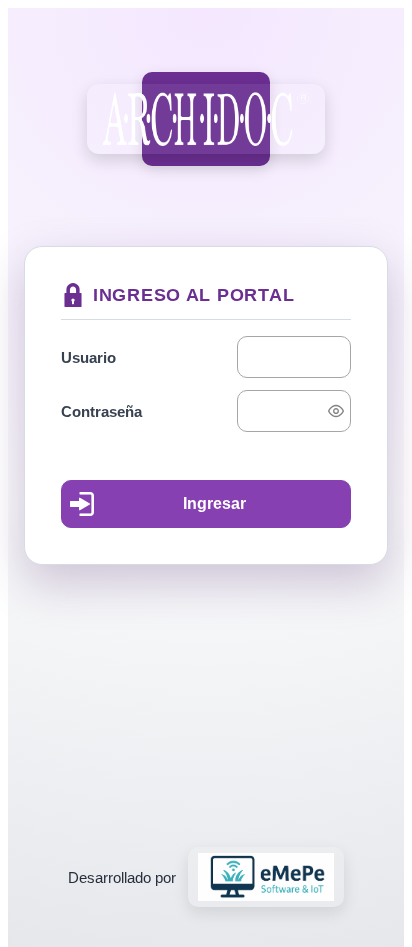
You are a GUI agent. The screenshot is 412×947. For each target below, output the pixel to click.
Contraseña (101, 411)
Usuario (88, 357)
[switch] (336, 411)
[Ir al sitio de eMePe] (266, 877)
